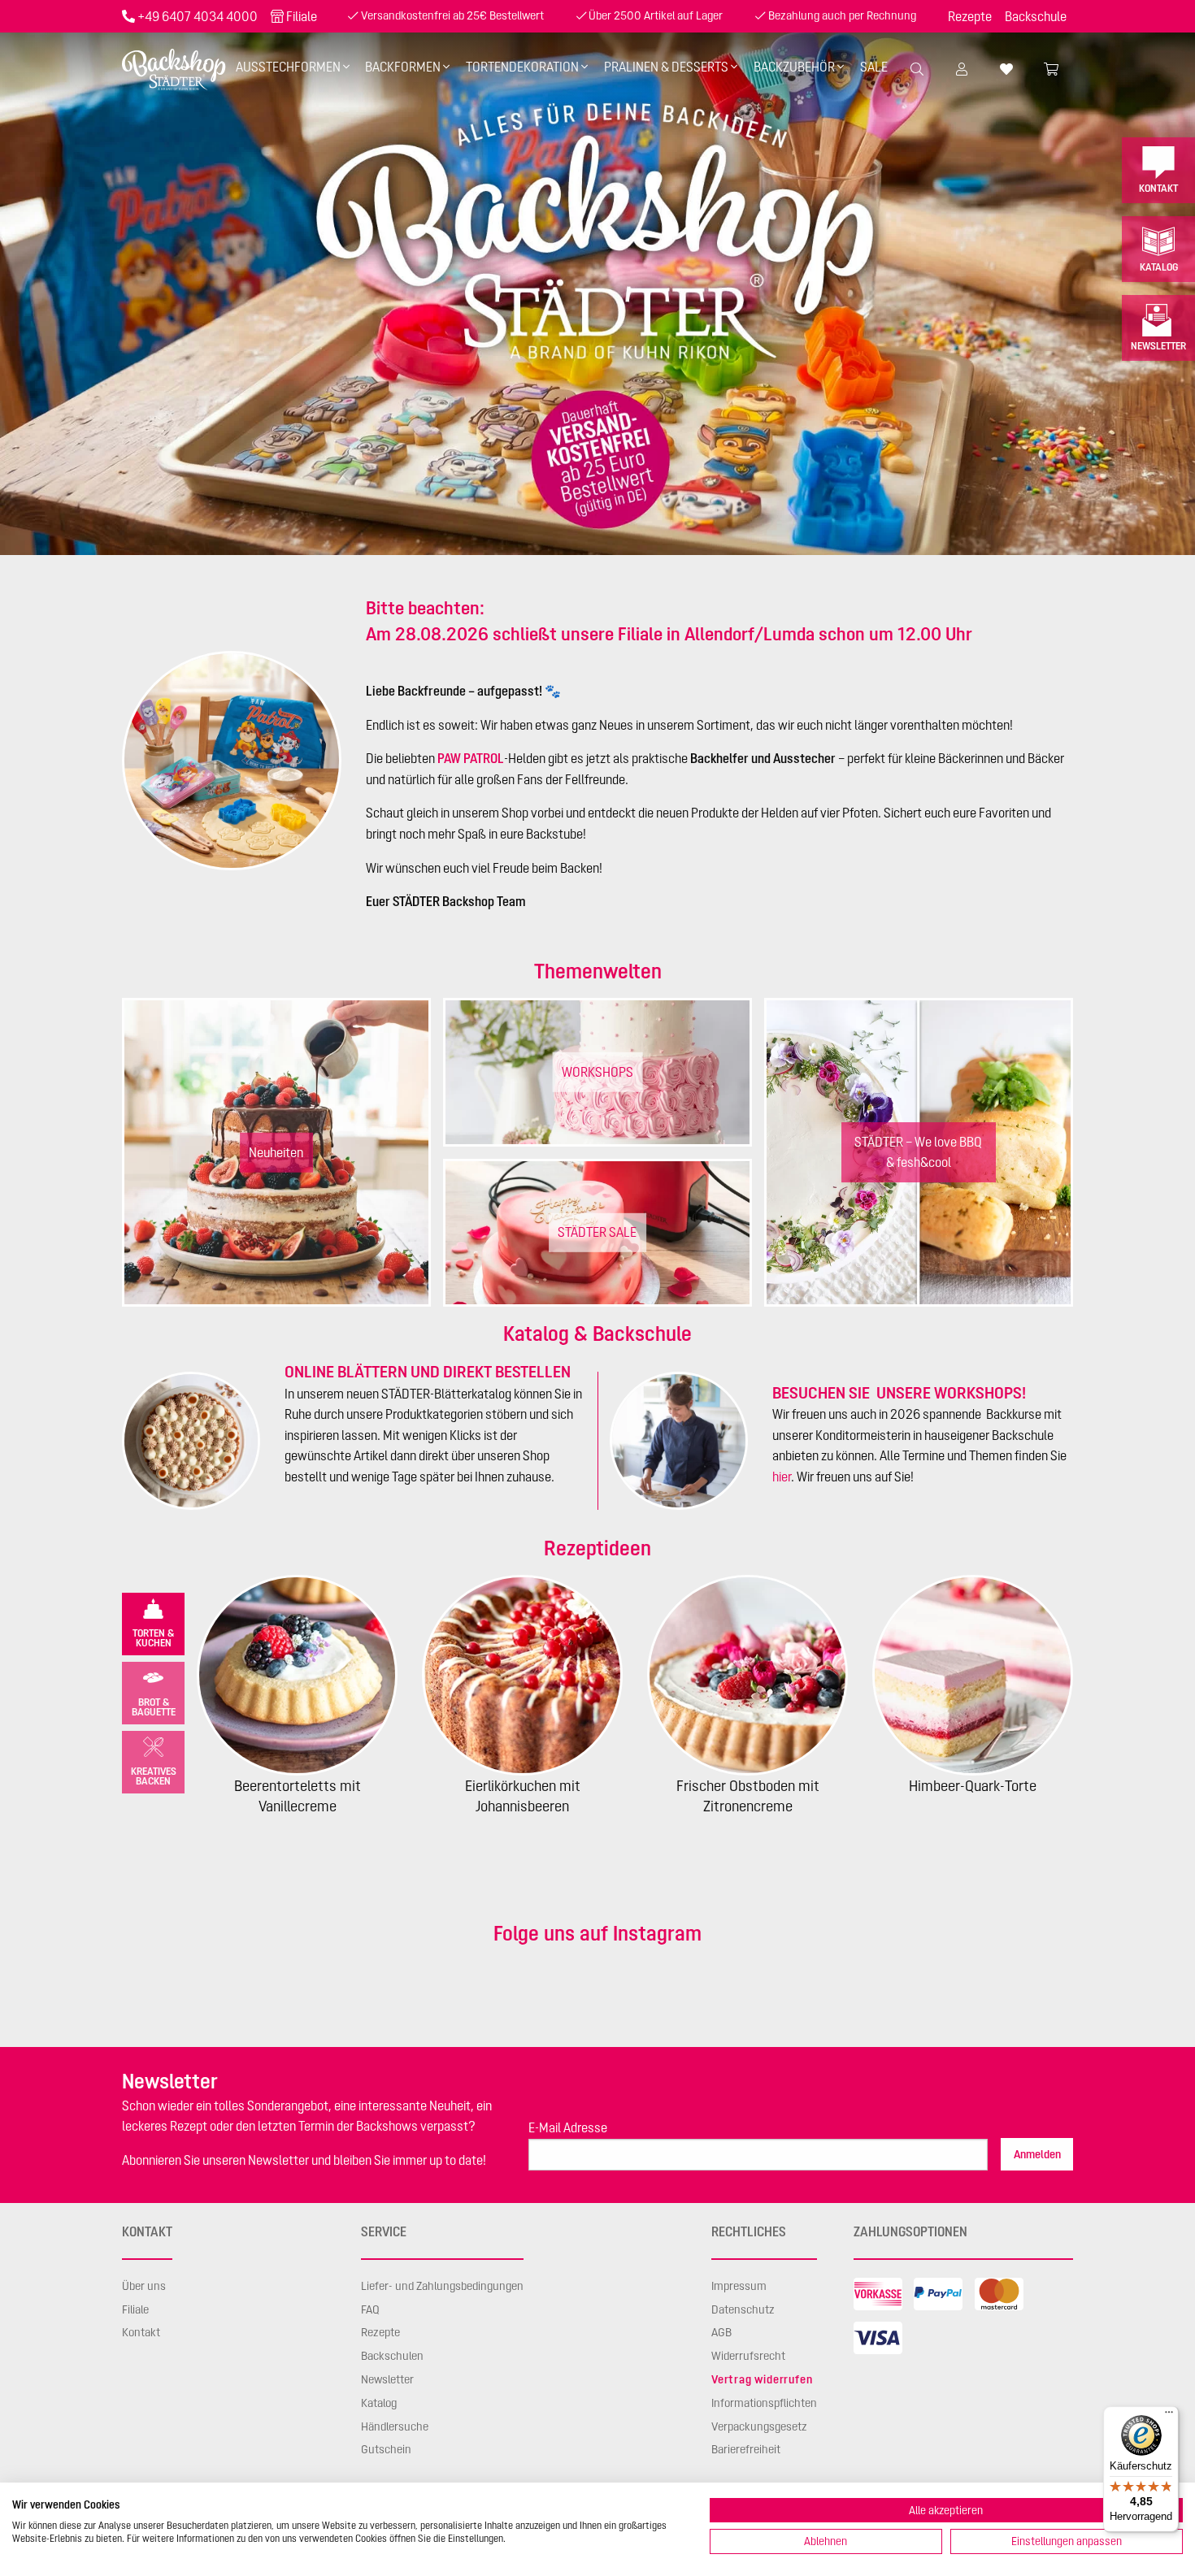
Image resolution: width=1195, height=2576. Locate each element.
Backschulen (392, 2356)
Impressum (739, 2286)
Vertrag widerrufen (762, 2379)
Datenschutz (743, 2309)
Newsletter (1158, 346)
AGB (721, 2332)
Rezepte (970, 16)
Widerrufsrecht (748, 2356)
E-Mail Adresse (568, 2127)
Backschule (1036, 16)
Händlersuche (395, 2426)
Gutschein (386, 2449)
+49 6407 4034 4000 (198, 16)
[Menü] (1169, 2416)
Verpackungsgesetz (759, 2426)
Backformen (403, 67)
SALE (874, 67)
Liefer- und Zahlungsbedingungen (442, 2286)
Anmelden (1037, 2154)
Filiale (302, 16)
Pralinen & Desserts (666, 67)
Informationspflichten (764, 2403)
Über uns (144, 2286)
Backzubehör (794, 67)
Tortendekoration (522, 67)
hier (782, 1477)
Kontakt (1158, 188)
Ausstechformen (288, 67)
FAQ (370, 2309)
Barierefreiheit (746, 2449)
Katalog (1159, 267)
